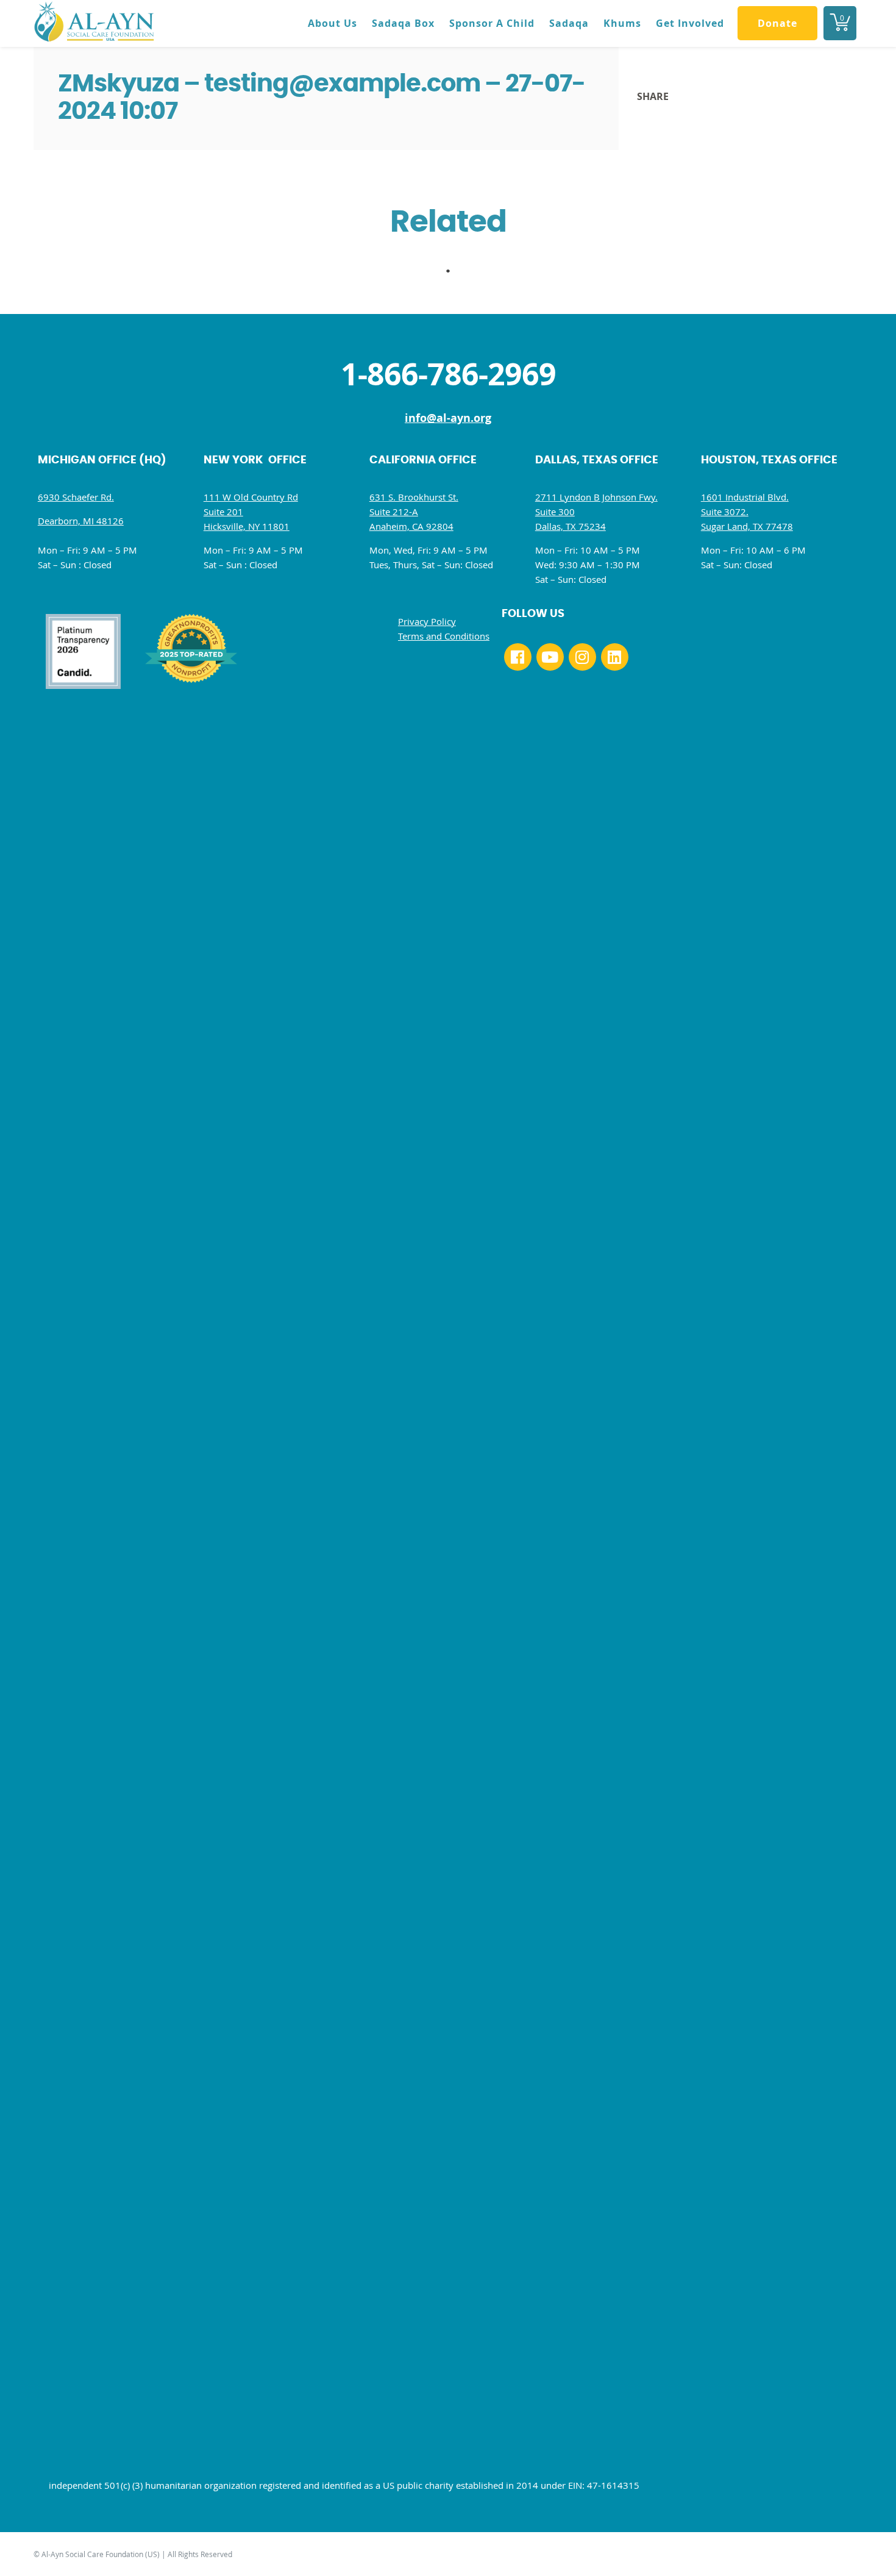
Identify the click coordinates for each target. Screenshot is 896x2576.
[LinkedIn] (615, 657)
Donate (777, 23)
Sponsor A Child (492, 23)
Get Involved (690, 23)
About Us (332, 23)
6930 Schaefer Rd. (76, 497)
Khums (622, 23)
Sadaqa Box (403, 23)
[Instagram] (582, 657)
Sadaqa (569, 23)
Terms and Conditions (444, 636)
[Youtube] (550, 657)
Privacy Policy (427, 621)
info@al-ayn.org (448, 418)
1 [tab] (454, 274)
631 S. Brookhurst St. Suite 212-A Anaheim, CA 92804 (414, 512)
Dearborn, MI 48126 (81, 521)
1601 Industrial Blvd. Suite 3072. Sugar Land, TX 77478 (747, 512)
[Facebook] (518, 657)
